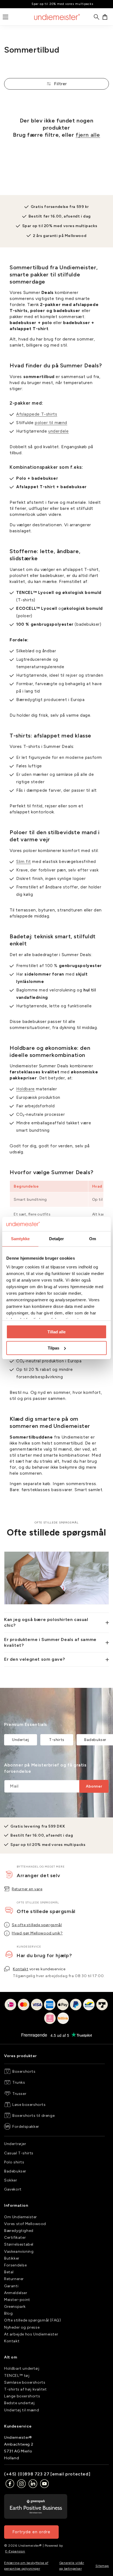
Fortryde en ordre (31, 2532)
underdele (58, 431)
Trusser (19, 2094)
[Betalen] (56, 2015)
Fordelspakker (26, 2127)
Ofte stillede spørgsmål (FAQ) (33, 2320)
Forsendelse (15, 2265)
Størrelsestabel (19, 2244)
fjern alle (88, 135)
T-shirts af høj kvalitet (25, 2389)
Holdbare (26, 1089)
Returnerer (14, 2279)
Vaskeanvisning (19, 2252)
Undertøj (21, 1740)
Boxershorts (24, 2072)
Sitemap (102, 2566)
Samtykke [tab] (20, 1239)
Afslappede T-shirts (37, 414)
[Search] (97, 17)
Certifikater (15, 2238)
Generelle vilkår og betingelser (72, 2566)
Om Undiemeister (21, 2217)
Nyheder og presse (22, 2327)
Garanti (11, 2286)
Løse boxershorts (29, 2105)
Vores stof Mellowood (25, 2224)
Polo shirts (14, 2162)
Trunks (19, 2082)
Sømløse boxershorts (25, 2382)
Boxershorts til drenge (33, 2116)
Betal (9, 2272)
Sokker (11, 2180)
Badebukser (15, 2171)
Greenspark (15, 2307)
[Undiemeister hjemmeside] (57, 17)
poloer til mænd (51, 423)
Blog (8, 2313)
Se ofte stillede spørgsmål (37, 1925)
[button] (105, 17)
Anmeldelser (16, 2293)
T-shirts (57, 1740)
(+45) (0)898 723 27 (27, 2474)
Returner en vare (27, 1889)
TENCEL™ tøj (17, 2376)
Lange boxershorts (22, 2396)
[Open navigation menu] (5, 17)
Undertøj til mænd (22, 2410)
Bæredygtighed (19, 2231)
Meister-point (17, 2300)
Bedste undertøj (19, 2403)
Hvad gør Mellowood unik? (37, 1933)
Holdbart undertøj (22, 2368)
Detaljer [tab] (57, 1239)
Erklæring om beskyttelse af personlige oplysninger (26, 2566)
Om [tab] (93, 1239)
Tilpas (53, 1348)
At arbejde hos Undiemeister (31, 2334)
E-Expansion (15, 2551)
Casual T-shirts (19, 2153)
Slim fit (24, 862)
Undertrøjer (15, 2144)
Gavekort (13, 2189)
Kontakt (21, 1969)
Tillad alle (56, 1332)
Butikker (12, 2258)
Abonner (94, 1786)
